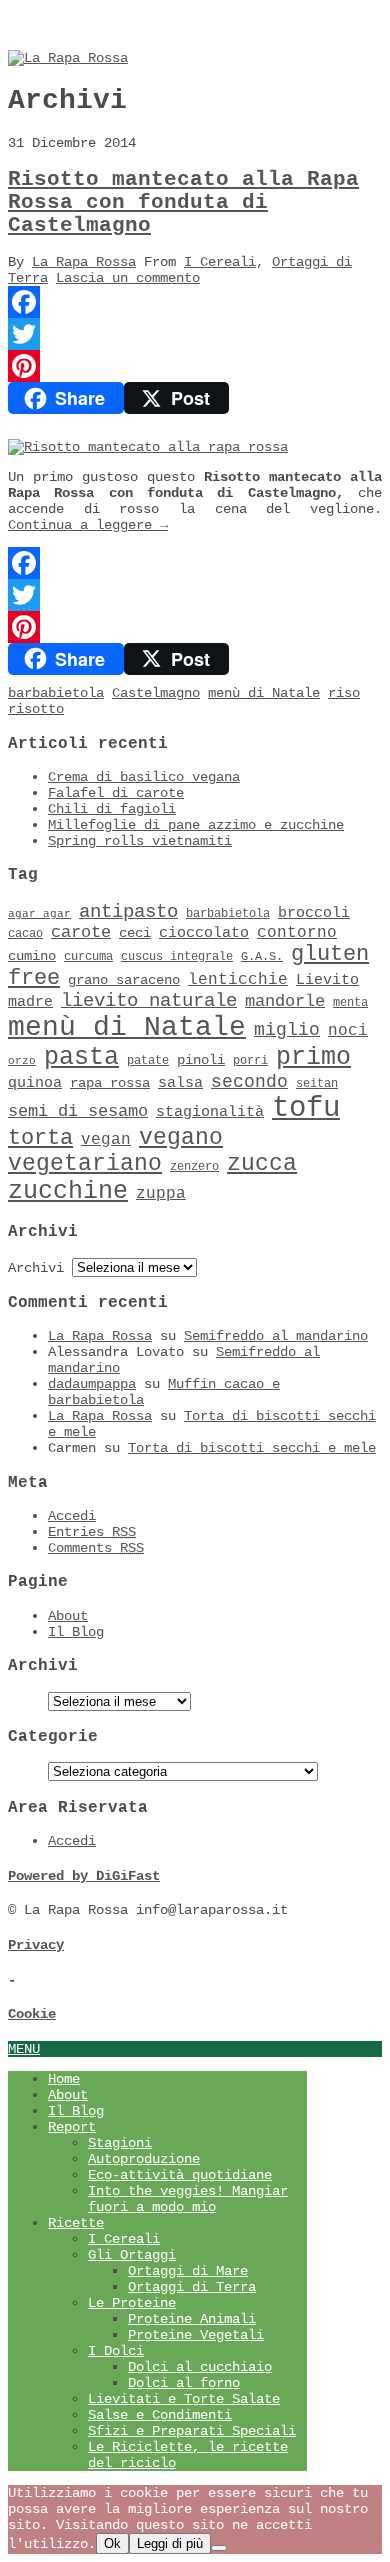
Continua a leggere (88, 525)
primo (313, 1057)
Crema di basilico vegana (144, 777)
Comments (96, 1548)
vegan (106, 1140)
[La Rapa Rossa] (68, 58)
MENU (24, 2049)
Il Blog (76, 1632)
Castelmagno (156, 693)
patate (148, 1061)
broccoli (314, 913)
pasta (81, 1057)
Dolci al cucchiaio (200, 2367)
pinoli (201, 1060)
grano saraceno (124, 980)
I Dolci (116, 2351)
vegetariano (85, 1164)
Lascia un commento (128, 278)
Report (72, 2127)
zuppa (161, 1194)
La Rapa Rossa (84, 262)
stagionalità (210, 1112)
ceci (135, 933)
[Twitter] (195, 334)
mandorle (285, 1001)
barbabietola (56, 693)
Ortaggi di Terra (192, 2287)
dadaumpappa (92, 1384)
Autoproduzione (144, 2159)
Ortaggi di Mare (188, 2271)
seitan (317, 1084)
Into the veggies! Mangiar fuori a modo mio (188, 2199)
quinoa (35, 1083)
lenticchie (238, 980)
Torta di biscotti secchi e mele (252, 1448)
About (68, 1616)
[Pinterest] (195, 366)
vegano (181, 1138)
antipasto (128, 912)
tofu (306, 1108)
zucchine (68, 1191)
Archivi (36, 1268)
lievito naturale (149, 1001)
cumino (32, 956)
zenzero (194, 1167)
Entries (92, 1532)
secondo (249, 1082)
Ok (112, 2543)
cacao (25, 934)
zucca (262, 1164)
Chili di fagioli (112, 809)
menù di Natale (264, 693)
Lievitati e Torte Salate (184, 2399)
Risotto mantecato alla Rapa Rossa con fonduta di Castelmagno (183, 202)
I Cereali (220, 262)
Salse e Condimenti (160, 2415)
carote (81, 932)
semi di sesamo (78, 1111)
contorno (297, 933)
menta (350, 1003)
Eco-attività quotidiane (180, 2175)
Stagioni (120, 2143)
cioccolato (204, 933)
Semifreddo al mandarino (276, 1336)
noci (348, 1031)
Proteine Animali (192, 2319)
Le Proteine (132, 2303)
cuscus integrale (177, 957)
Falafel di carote (116, 793)
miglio (287, 1030)
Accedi (72, 1516)
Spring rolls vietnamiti (140, 841)
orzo (22, 1061)
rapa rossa (110, 1083)
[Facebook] (195, 302)
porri (250, 1061)
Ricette (76, 2223)
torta (40, 1138)
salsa (180, 1083)
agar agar (39, 914)
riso (344, 693)
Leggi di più (170, 2543)
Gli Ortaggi (132, 2255)
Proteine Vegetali (196, 2335)
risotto (36, 709)
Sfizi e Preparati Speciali (192, 2431)
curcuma (88, 957)
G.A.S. (262, 957)
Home (64, 2079)
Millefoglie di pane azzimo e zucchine (196, 825)
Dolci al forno (184, 2383)
